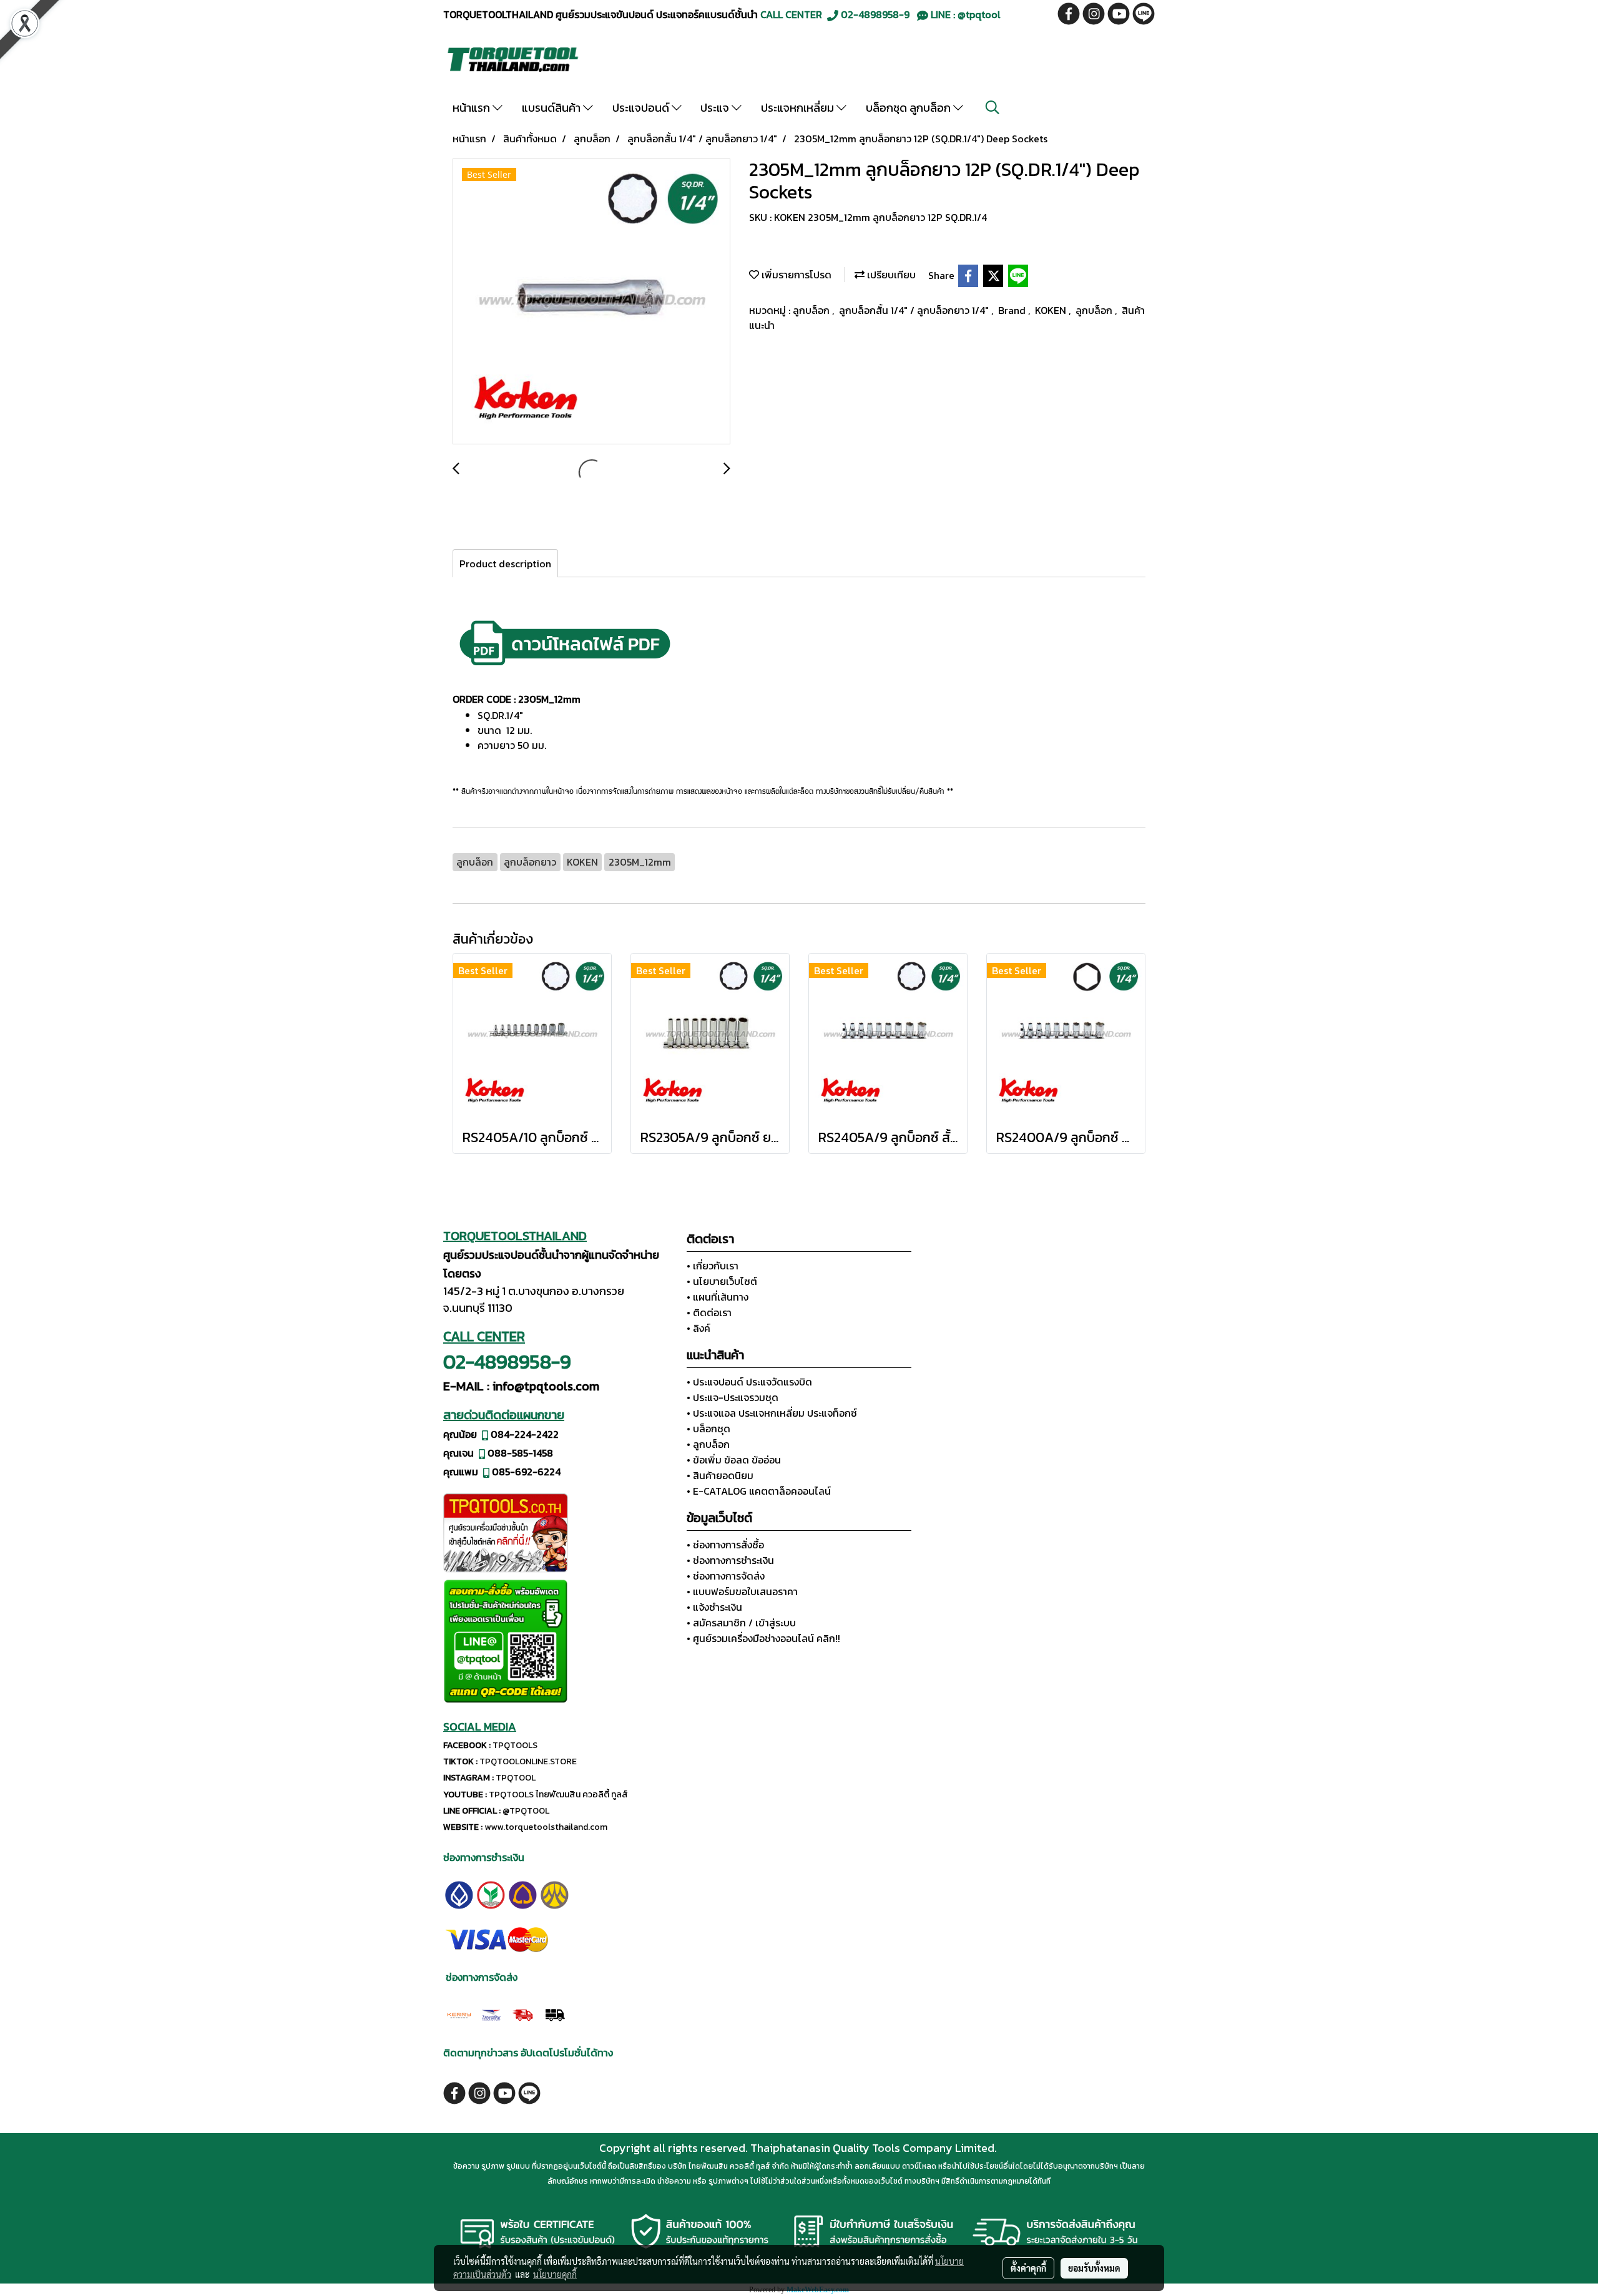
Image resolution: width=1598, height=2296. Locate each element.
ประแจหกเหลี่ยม (799, 108)
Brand (1013, 310)
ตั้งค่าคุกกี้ (1028, 2268)
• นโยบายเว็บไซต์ (722, 1281)
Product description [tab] (505, 564)
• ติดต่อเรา (709, 1312)
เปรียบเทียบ (890, 275)
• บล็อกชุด (708, 1429)
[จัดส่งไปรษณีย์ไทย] (491, 2013)
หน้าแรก (473, 108)
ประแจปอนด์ (642, 108)
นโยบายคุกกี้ (555, 2274)
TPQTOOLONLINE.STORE (528, 1761)
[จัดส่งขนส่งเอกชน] (555, 2013)
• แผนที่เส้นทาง (718, 1297)
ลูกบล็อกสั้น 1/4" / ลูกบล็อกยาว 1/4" (915, 310)
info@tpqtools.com (546, 1386)
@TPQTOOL (526, 1811)
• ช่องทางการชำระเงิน (730, 1560)
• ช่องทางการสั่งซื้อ (725, 1545)
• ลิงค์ (699, 1328)
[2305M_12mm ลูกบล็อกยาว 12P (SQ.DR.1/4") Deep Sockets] (591, 302)
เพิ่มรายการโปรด (795, 275)
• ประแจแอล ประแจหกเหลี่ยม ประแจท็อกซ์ (772, 1413)
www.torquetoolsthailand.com (546, 1827)
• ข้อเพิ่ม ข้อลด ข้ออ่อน (734, 1460)
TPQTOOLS (515, 1745)
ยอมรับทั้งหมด (1094, 2268)
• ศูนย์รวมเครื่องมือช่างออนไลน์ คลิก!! (763, 1638)
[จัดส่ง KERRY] (459, 2013)
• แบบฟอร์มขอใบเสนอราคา (742, 1591)
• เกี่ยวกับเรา (713, 1266)
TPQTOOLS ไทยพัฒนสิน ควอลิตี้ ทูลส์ (558, 1795)
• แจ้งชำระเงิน (714, 1607)
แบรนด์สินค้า (552, 108)
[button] (993, 107)
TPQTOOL (516, 1778)
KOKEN (1052, 310)
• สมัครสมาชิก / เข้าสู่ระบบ (741, 1623)
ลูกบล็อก (812, 310)
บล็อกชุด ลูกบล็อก (909, 108)
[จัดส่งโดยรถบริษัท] (523, 2013)
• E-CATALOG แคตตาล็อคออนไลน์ (759, 1491)
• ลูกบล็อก (708, 1444)
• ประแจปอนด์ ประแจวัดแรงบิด (749, 1382)
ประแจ (716, 108)
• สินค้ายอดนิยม (720, 1475)
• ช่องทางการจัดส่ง (726, 1576)
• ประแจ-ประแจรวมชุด (733, 1397)
